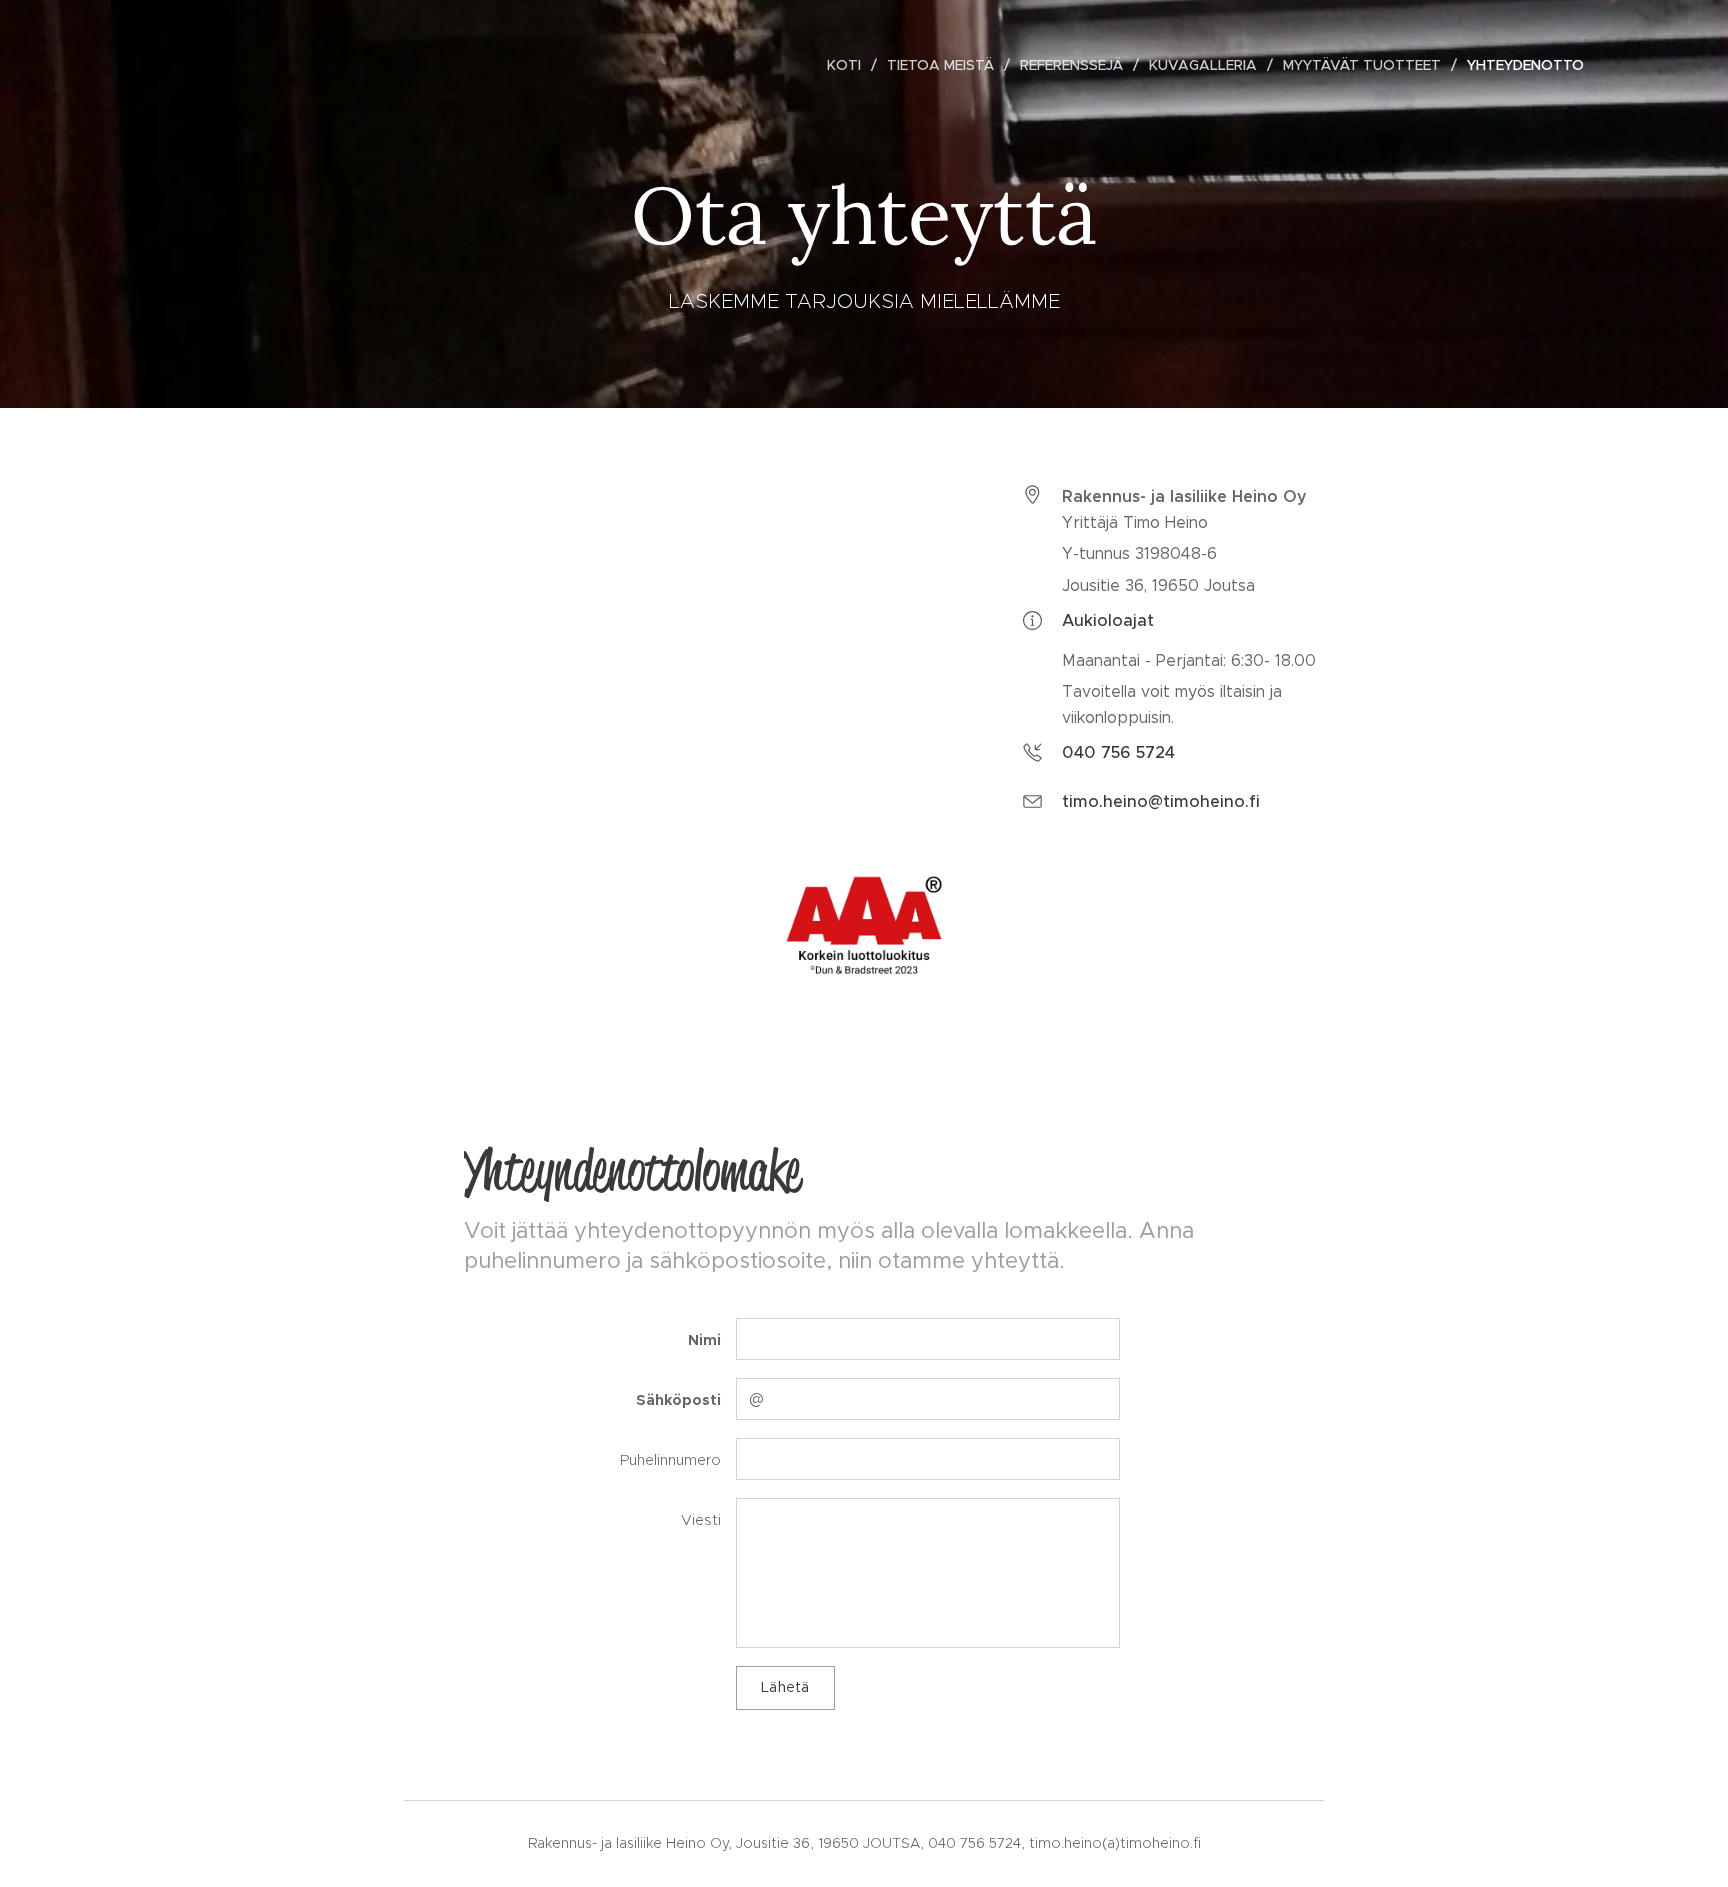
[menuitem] (849, 65)
